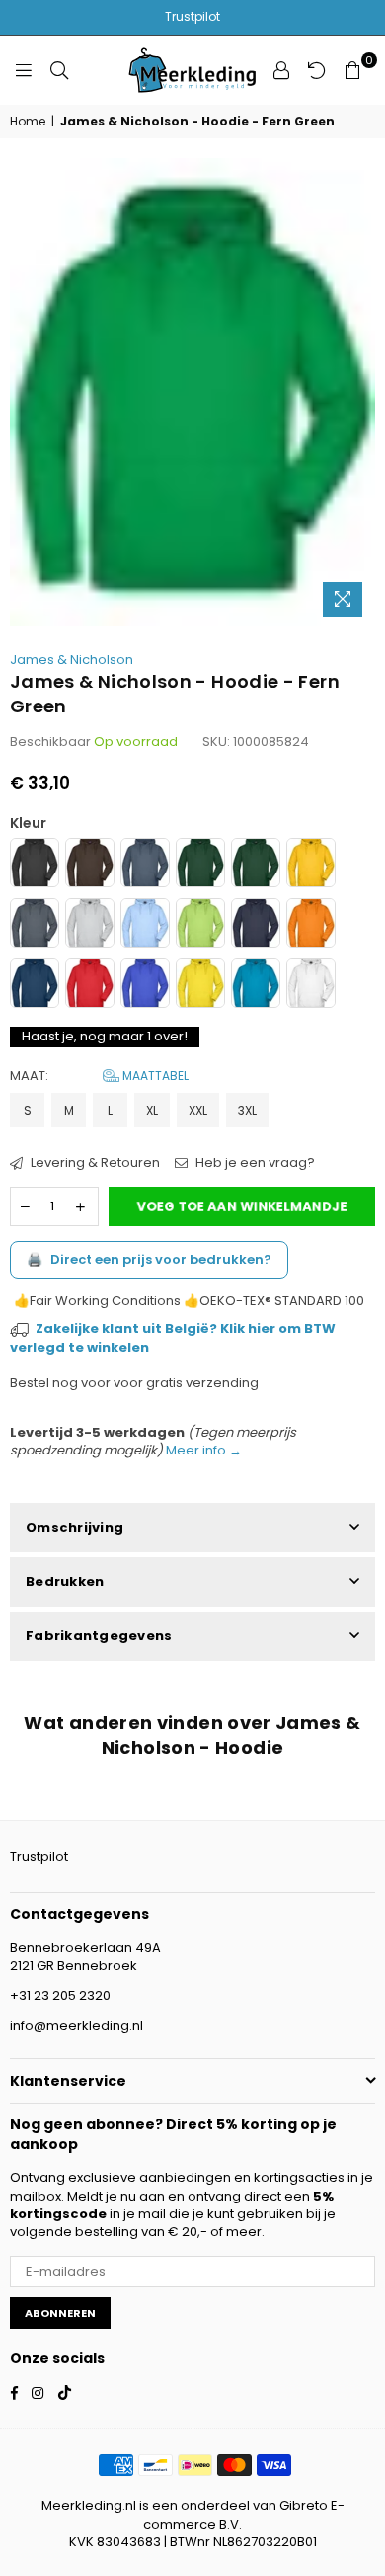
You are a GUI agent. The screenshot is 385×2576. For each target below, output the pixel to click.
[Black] (35, 865)
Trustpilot (192, 16)
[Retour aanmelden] (317, 70)
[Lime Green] (200, 925)
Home (28, 122)
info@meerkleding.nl (77, 2025)
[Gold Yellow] (311, 865)
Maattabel (154, 1076)
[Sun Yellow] (200, 986)
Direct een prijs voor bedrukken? (149, 1259)
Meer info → (202, 1450)
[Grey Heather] (90, 925)
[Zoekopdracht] (59, 70)
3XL (247, 1110)
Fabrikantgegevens (99, 1636)
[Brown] (90, 865)
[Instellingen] (281, 70)
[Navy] (256, 925)
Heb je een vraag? (254, 1163)
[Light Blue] (145, 925)
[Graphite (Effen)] (35, 925)
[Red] (90, 986)
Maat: (99, 1076)
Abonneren (60, 2313)
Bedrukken (65, 1581)
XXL (198, 1110)
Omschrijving (75, 1527)
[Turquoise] (256, 986)
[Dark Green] (200, 865)
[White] (311, 986)
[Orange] (311, 925)
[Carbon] (145, 865)
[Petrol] (35, 986)
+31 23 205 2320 (60, 1995)
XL (152, 1110)
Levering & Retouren (94, 1163)
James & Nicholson (72, 660)
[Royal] (145, 986)
